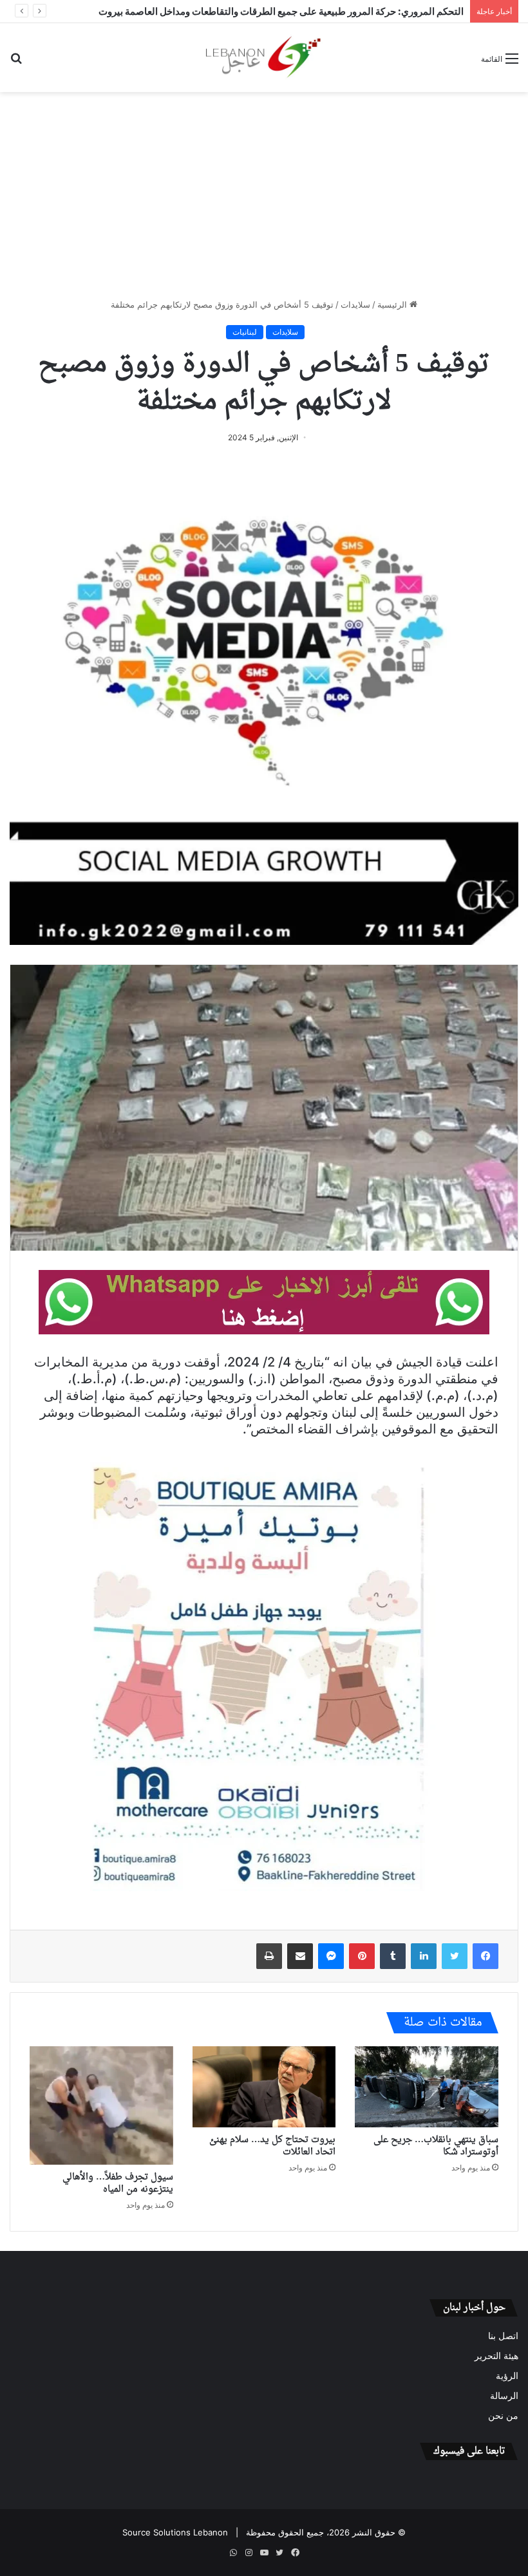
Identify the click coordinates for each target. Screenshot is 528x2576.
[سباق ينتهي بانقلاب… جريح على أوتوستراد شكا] (427, 2087)
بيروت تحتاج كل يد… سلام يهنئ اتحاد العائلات (272, 2146)
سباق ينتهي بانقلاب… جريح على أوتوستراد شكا (436, 2146)
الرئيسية (393, 304)
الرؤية (507, 2376)
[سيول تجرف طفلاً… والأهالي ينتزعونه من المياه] (101, 2105)
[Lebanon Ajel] (264, 58)
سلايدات (355, 304)
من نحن (503, 2416)
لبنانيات (245, 332)
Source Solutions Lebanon (175, 2532)
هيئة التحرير (496, 2356)
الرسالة (504, 2396)
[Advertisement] (264, 195)
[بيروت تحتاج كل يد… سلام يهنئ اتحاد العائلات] (264, 2087)
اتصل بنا (503, 2336)
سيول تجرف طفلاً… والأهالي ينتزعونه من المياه (118, 2183)
